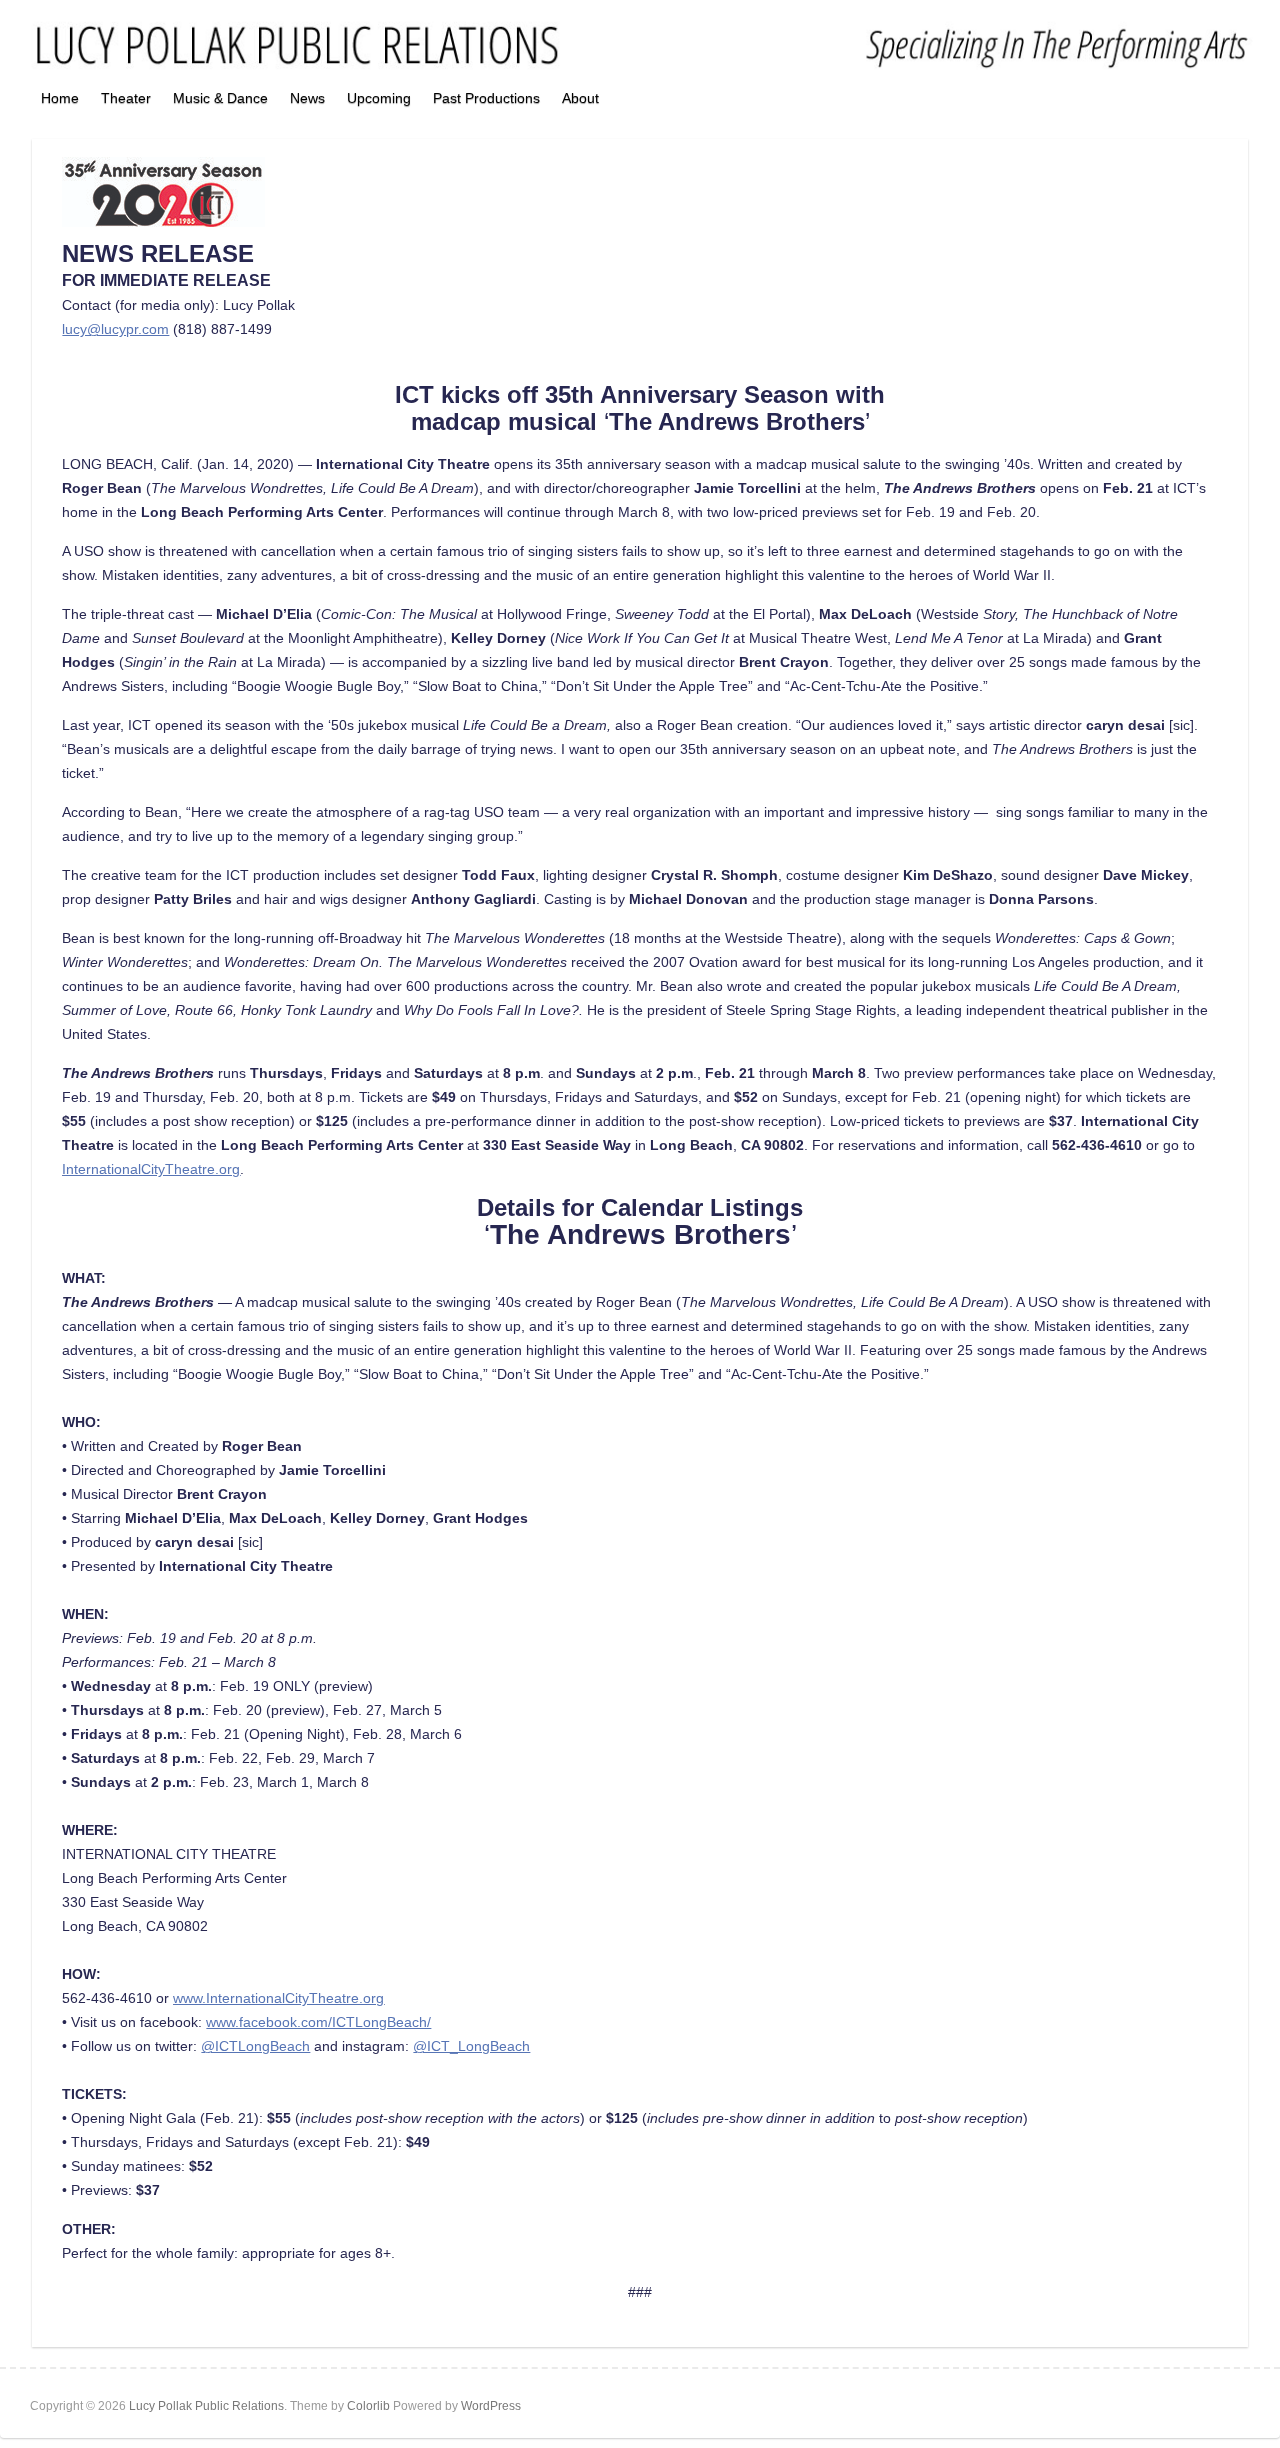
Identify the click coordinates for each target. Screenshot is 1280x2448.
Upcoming (379, 98)
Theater (126, 98)
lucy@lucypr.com (115, 329)
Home (60, 98)
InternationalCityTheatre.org (151, 1169)
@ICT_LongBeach (471, 2046)
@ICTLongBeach (255, 2046)
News (307, 98)
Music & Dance (220, 98)
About (580, 98)
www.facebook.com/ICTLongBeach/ (318, 2022)
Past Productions (486, 98)
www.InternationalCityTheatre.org (278, 1998)
